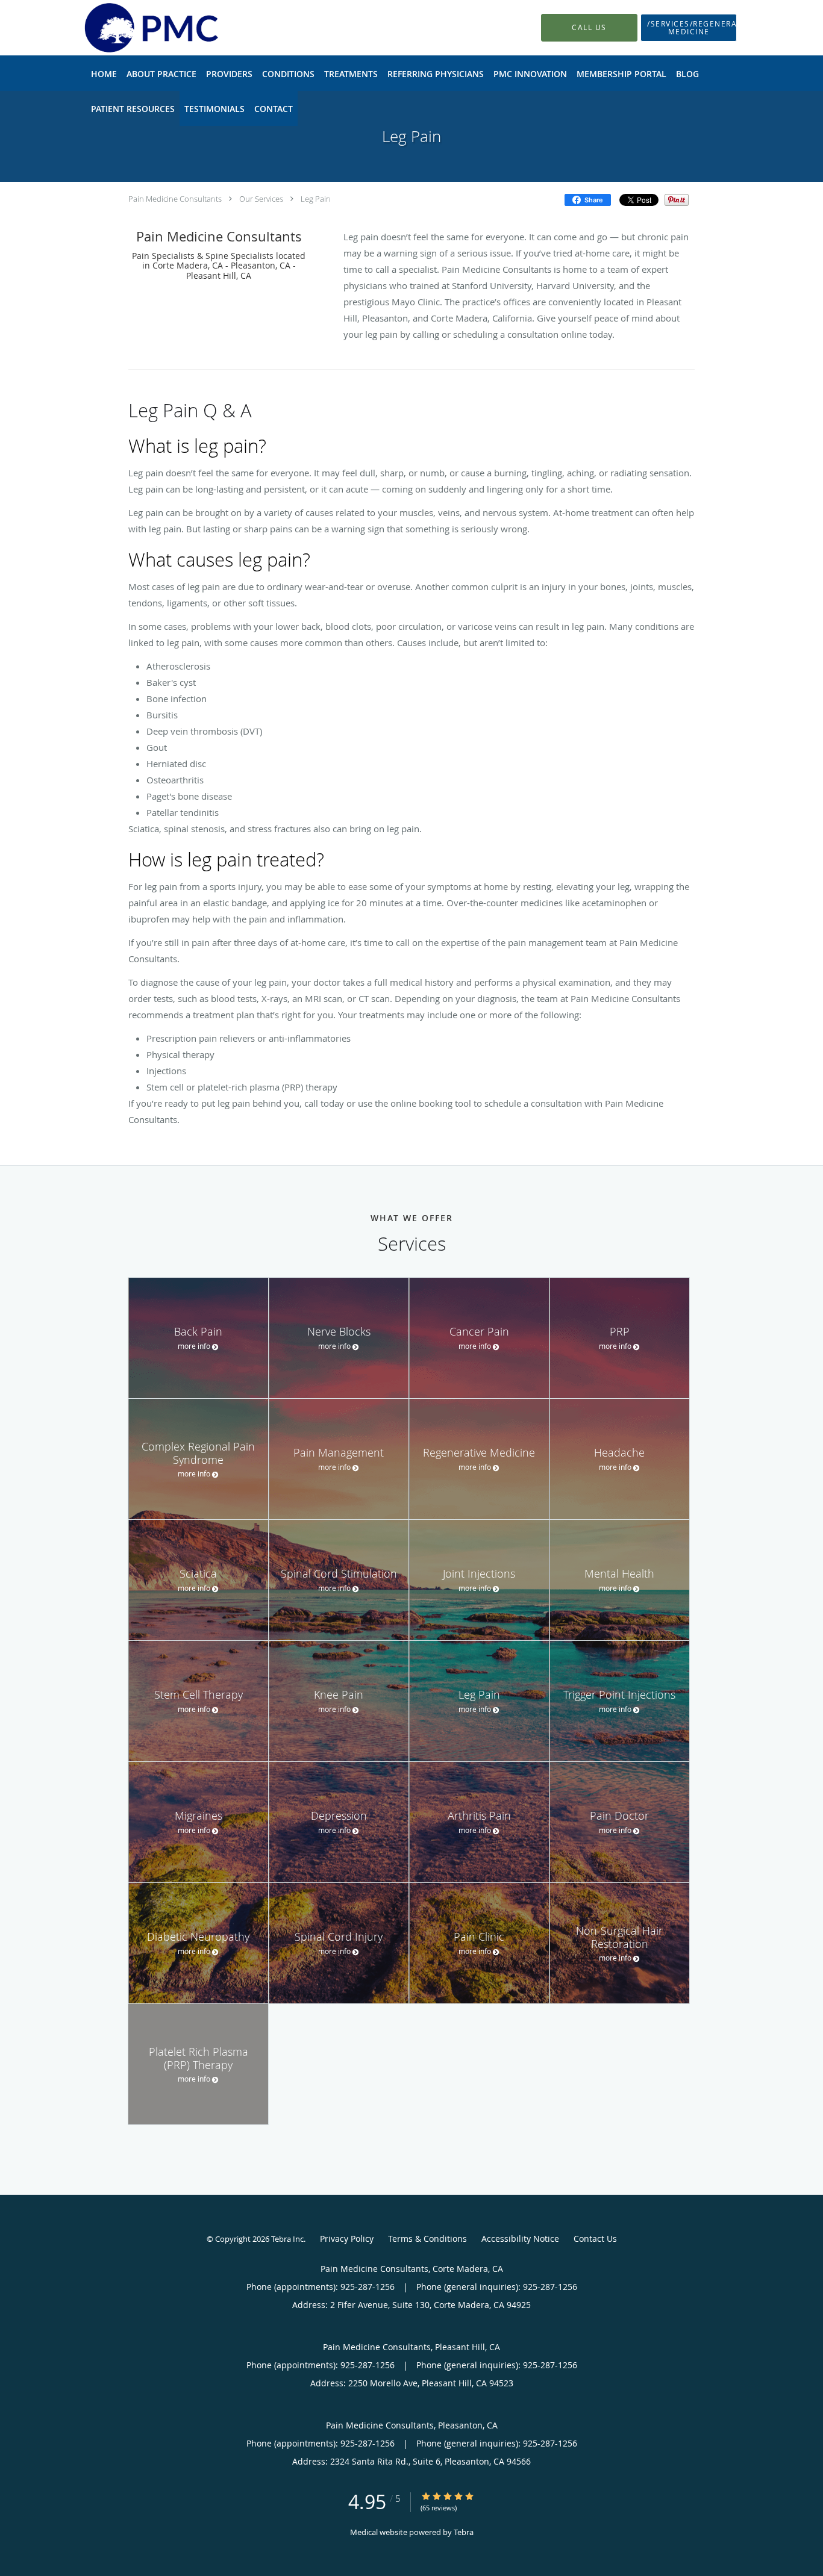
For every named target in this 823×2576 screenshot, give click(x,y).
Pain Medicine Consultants (175, 199)
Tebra (464, 2532)
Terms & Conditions (427, 2238)
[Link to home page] (133, 28)
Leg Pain (316, 199)
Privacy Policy (347, 2238)
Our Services (261, 199)
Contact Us (595, 2238)
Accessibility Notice (520, 2238)
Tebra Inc (287, 2239)
